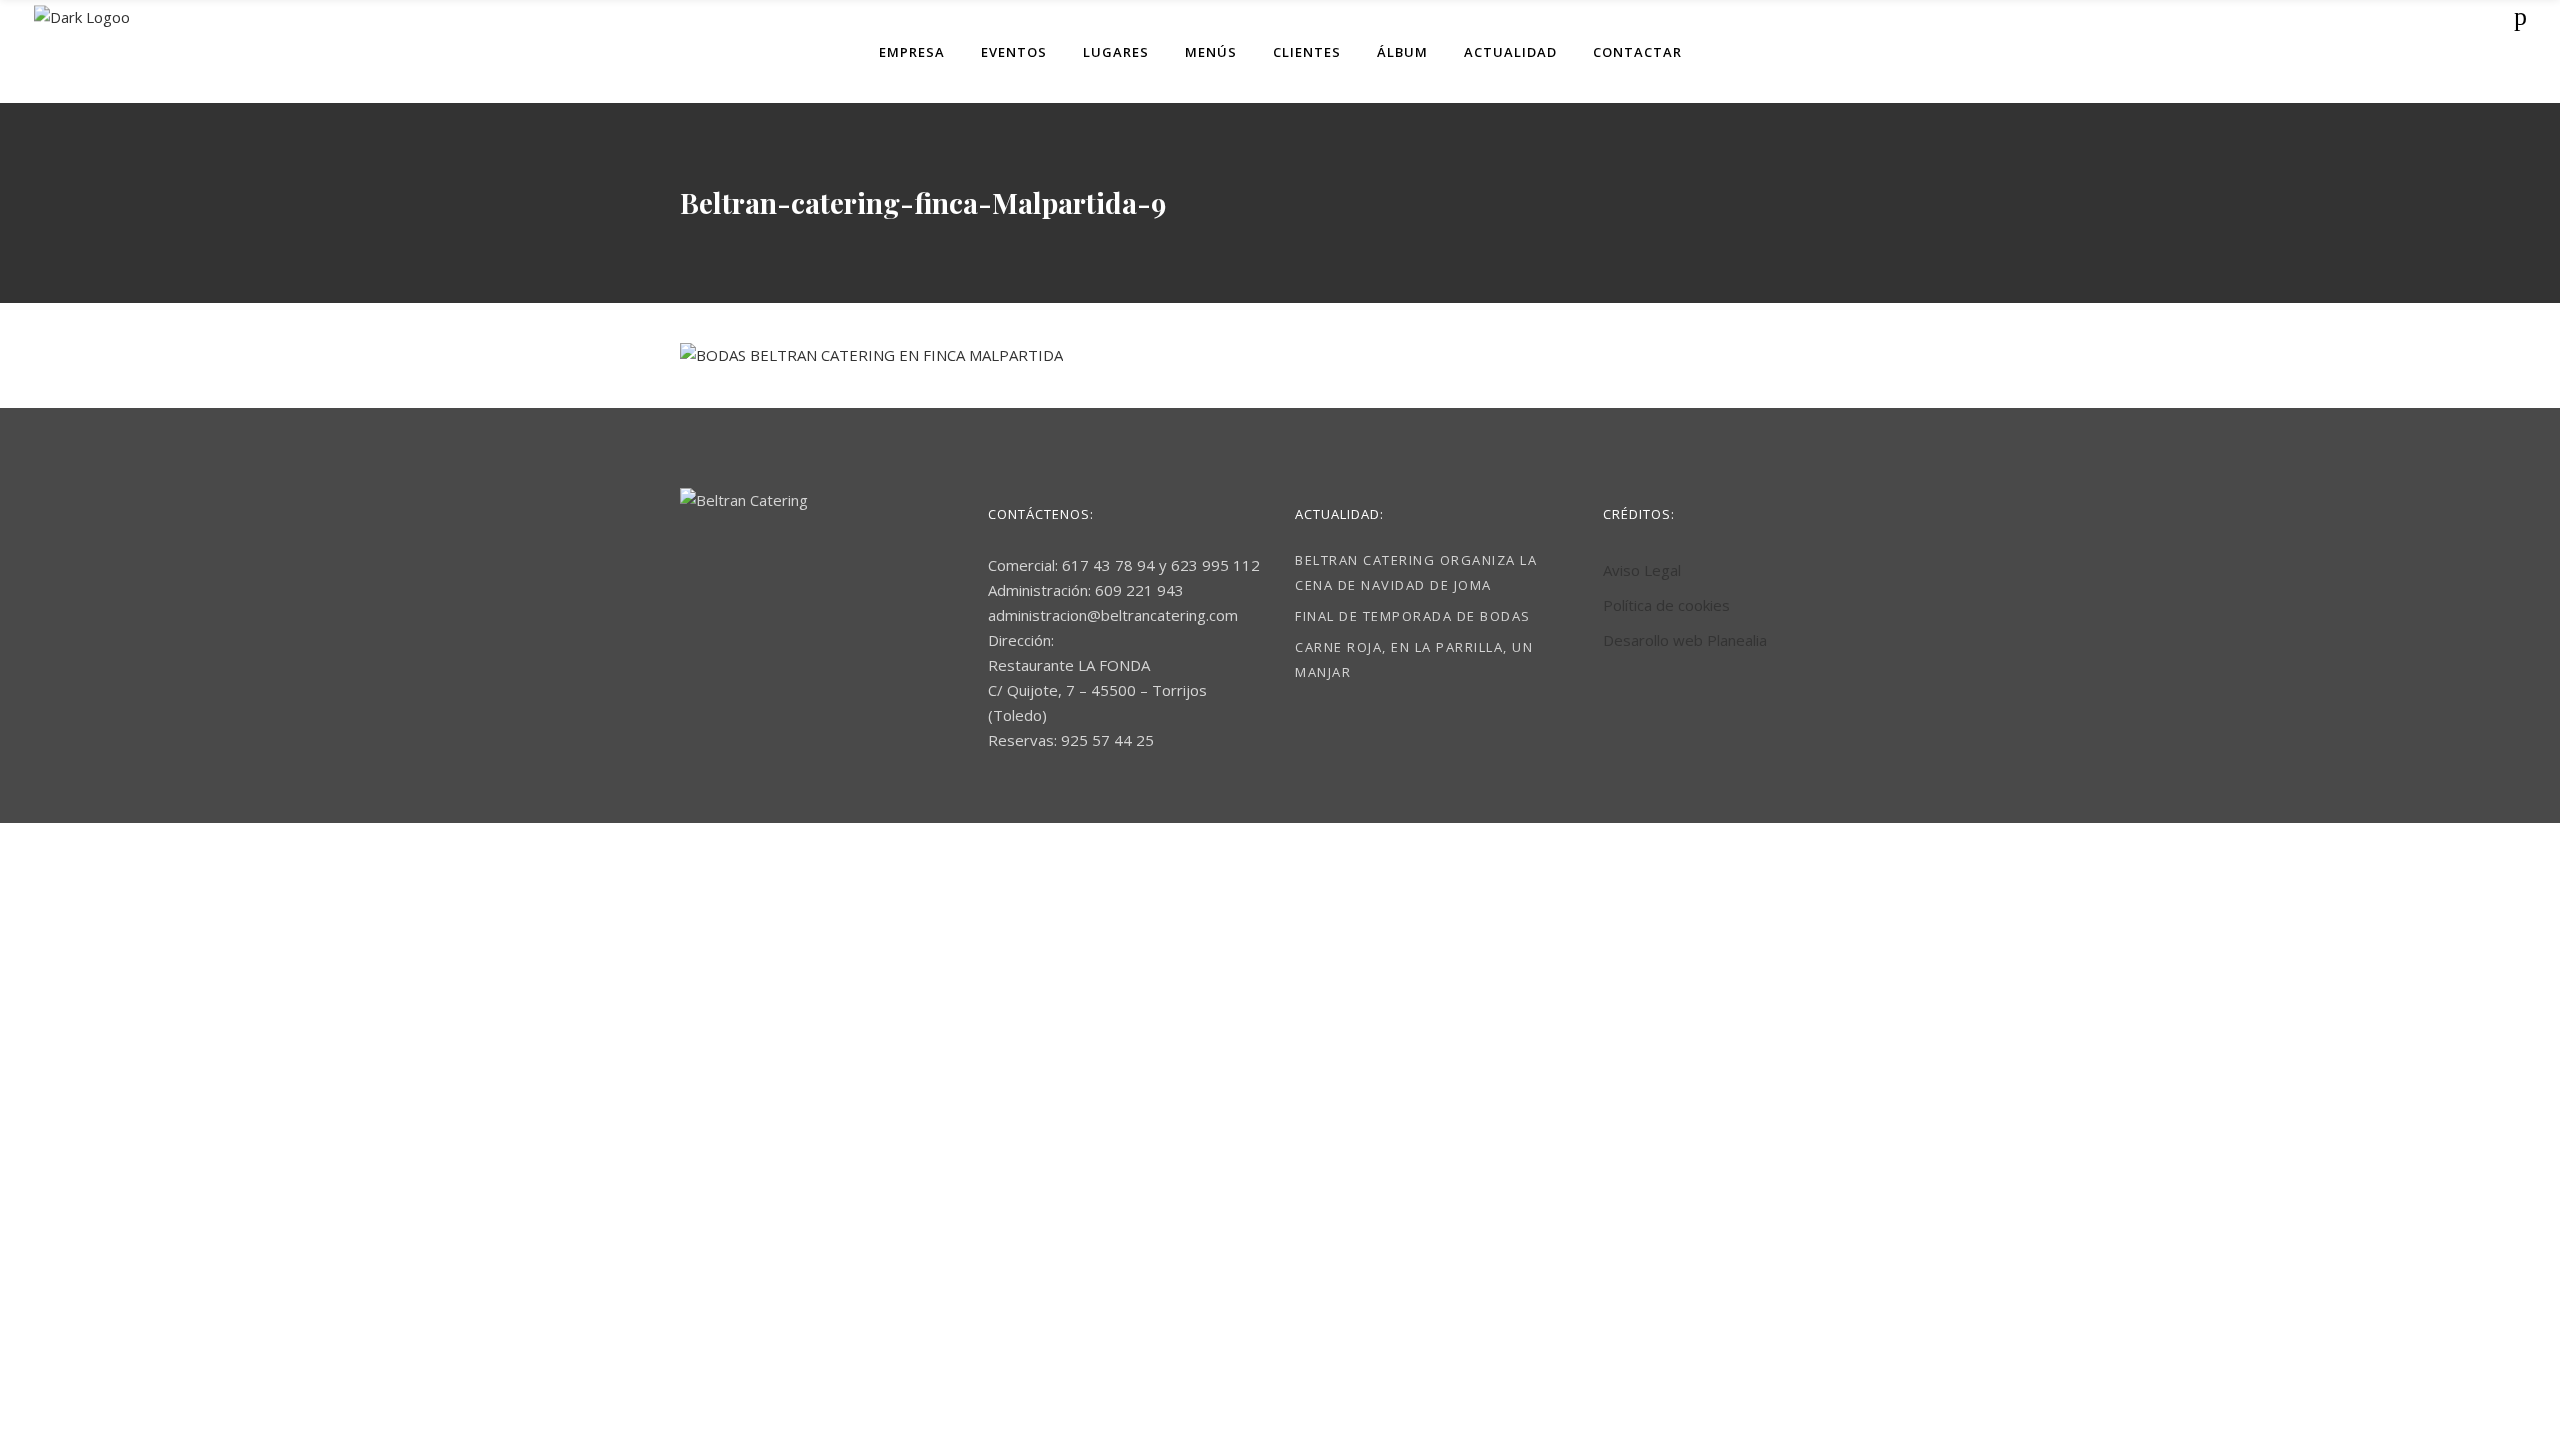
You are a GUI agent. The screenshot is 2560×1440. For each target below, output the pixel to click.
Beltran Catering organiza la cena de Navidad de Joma (1416, 572)
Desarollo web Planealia (1685, 640)
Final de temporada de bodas (1413, 616)
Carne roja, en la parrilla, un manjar (1414, 659)
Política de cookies (1666, 605)
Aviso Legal (1642, 570)
